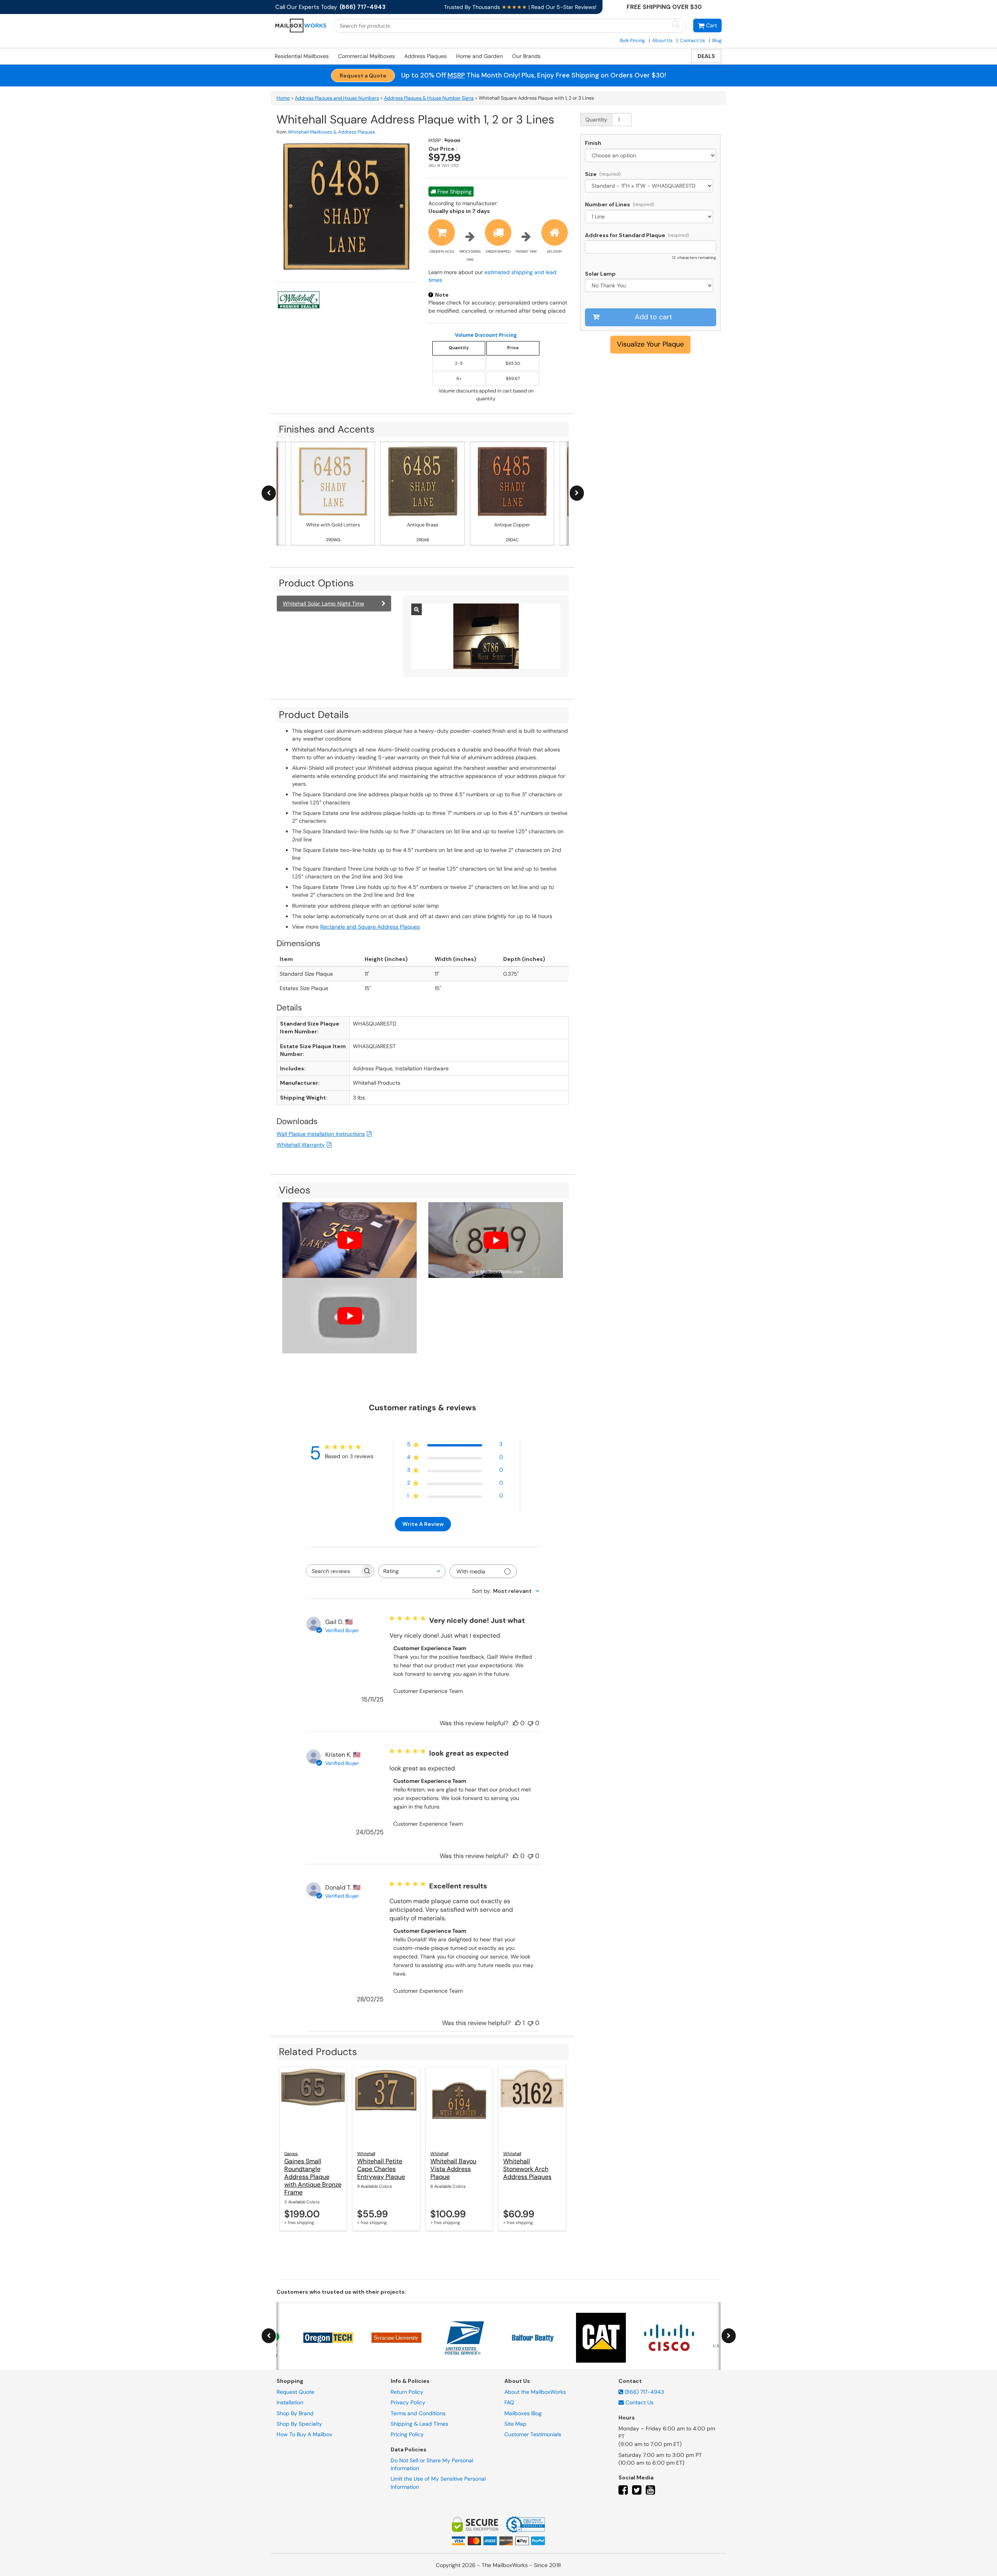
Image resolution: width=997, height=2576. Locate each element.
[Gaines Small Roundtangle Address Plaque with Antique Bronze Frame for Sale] (313, 2106)
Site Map (515, 2424)
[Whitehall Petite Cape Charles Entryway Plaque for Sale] (386, 2106)
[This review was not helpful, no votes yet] (530, 1723)
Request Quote (295, 2392)
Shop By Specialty (299, 2424)
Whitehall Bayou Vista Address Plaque (453, 2169)
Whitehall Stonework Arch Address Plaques (527, 2169)
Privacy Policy (408, 2402)
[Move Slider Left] (269, 493)
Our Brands (526, 56)
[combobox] (412, 1571)
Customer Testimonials (533, 2434)
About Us (662, 40)
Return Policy (407, 2392)
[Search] (676, 25)
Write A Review (423, 1524)
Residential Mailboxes (302, 56)
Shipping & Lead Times (419, 2424)
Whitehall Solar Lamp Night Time (323, 604)
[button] (707, 26)
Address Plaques (425, 56)
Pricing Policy (407, 2434)
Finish (593, 143)
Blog (717, 40)
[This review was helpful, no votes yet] (516, 1723)
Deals (706, 56)
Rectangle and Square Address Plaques (370, 927)
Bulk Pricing (632, 40)
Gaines (291, 2154)
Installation (290, 2402)
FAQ (509, 2402)
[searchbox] (333, 1571)
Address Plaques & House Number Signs (429, 98)
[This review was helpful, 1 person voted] (518, 2023)
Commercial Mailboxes (366, 56)
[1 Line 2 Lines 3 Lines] (651, 216)
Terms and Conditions (418, 2413)
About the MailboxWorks (535, 2392)
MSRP (456, 75)
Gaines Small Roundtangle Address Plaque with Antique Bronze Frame (313, 2177)
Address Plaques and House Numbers (337, 98)
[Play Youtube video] (350, 1240)
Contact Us (692, 40)
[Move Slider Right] (577, 493)
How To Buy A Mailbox (304, 2434)
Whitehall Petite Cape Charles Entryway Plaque (381, 2169)
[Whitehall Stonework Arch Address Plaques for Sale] (532, 2106)
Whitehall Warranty (301, 1145)
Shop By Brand (295, 2413)
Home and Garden (479, 56)
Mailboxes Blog (523, 2413)
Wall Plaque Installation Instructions (321, 1134)
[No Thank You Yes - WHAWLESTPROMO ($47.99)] (651, 285)
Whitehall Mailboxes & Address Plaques (331, 132)
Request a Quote (363, 76)
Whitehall (366, 2154)
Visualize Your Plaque (650, 344)
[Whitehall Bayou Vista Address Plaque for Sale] (459, 2106)
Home (283, 98)
